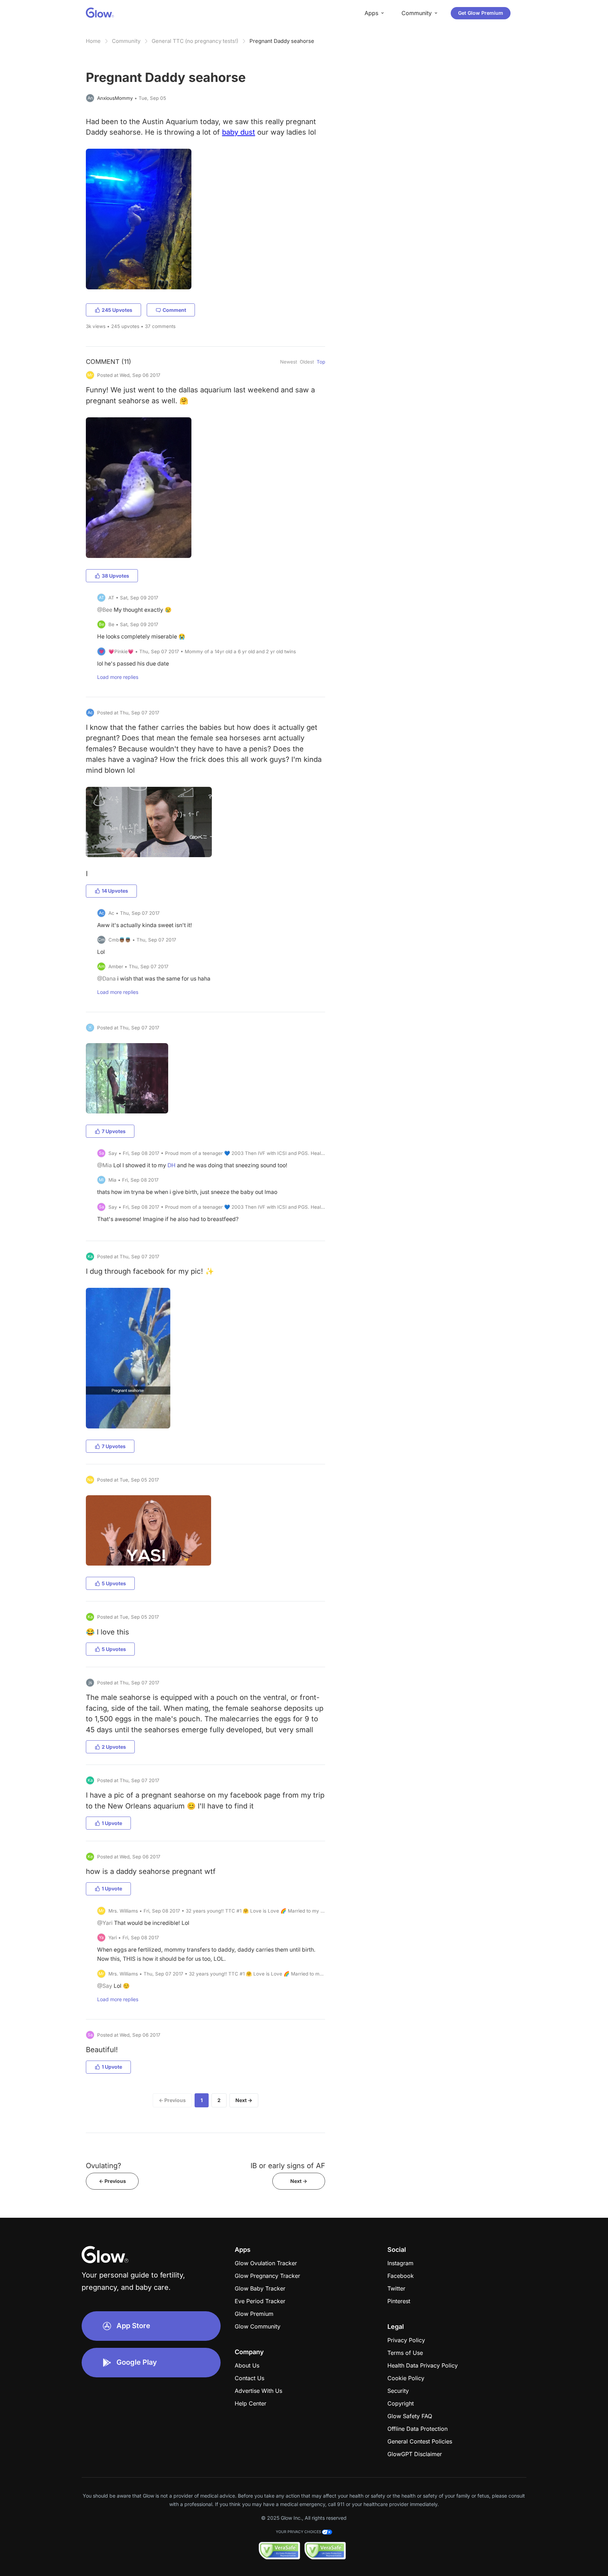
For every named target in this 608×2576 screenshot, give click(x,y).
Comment (174, 310)
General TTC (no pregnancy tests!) (195, 41)
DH (172, 1165)
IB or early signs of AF (288, 2166)
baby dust (239, 132)
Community (126, 41)
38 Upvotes (115, 576)
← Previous (172, 2100)
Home (93, 41)
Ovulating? (103, 2166)
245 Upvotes (117, 310)
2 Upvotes (114, 1747)
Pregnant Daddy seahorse (282, 41)
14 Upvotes (115, 891)
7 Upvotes (114, 1131)
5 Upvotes (114, 1583)
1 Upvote (112, 1823)
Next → (244, 2100)
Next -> (299, 2181)
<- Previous (112, 2181)
